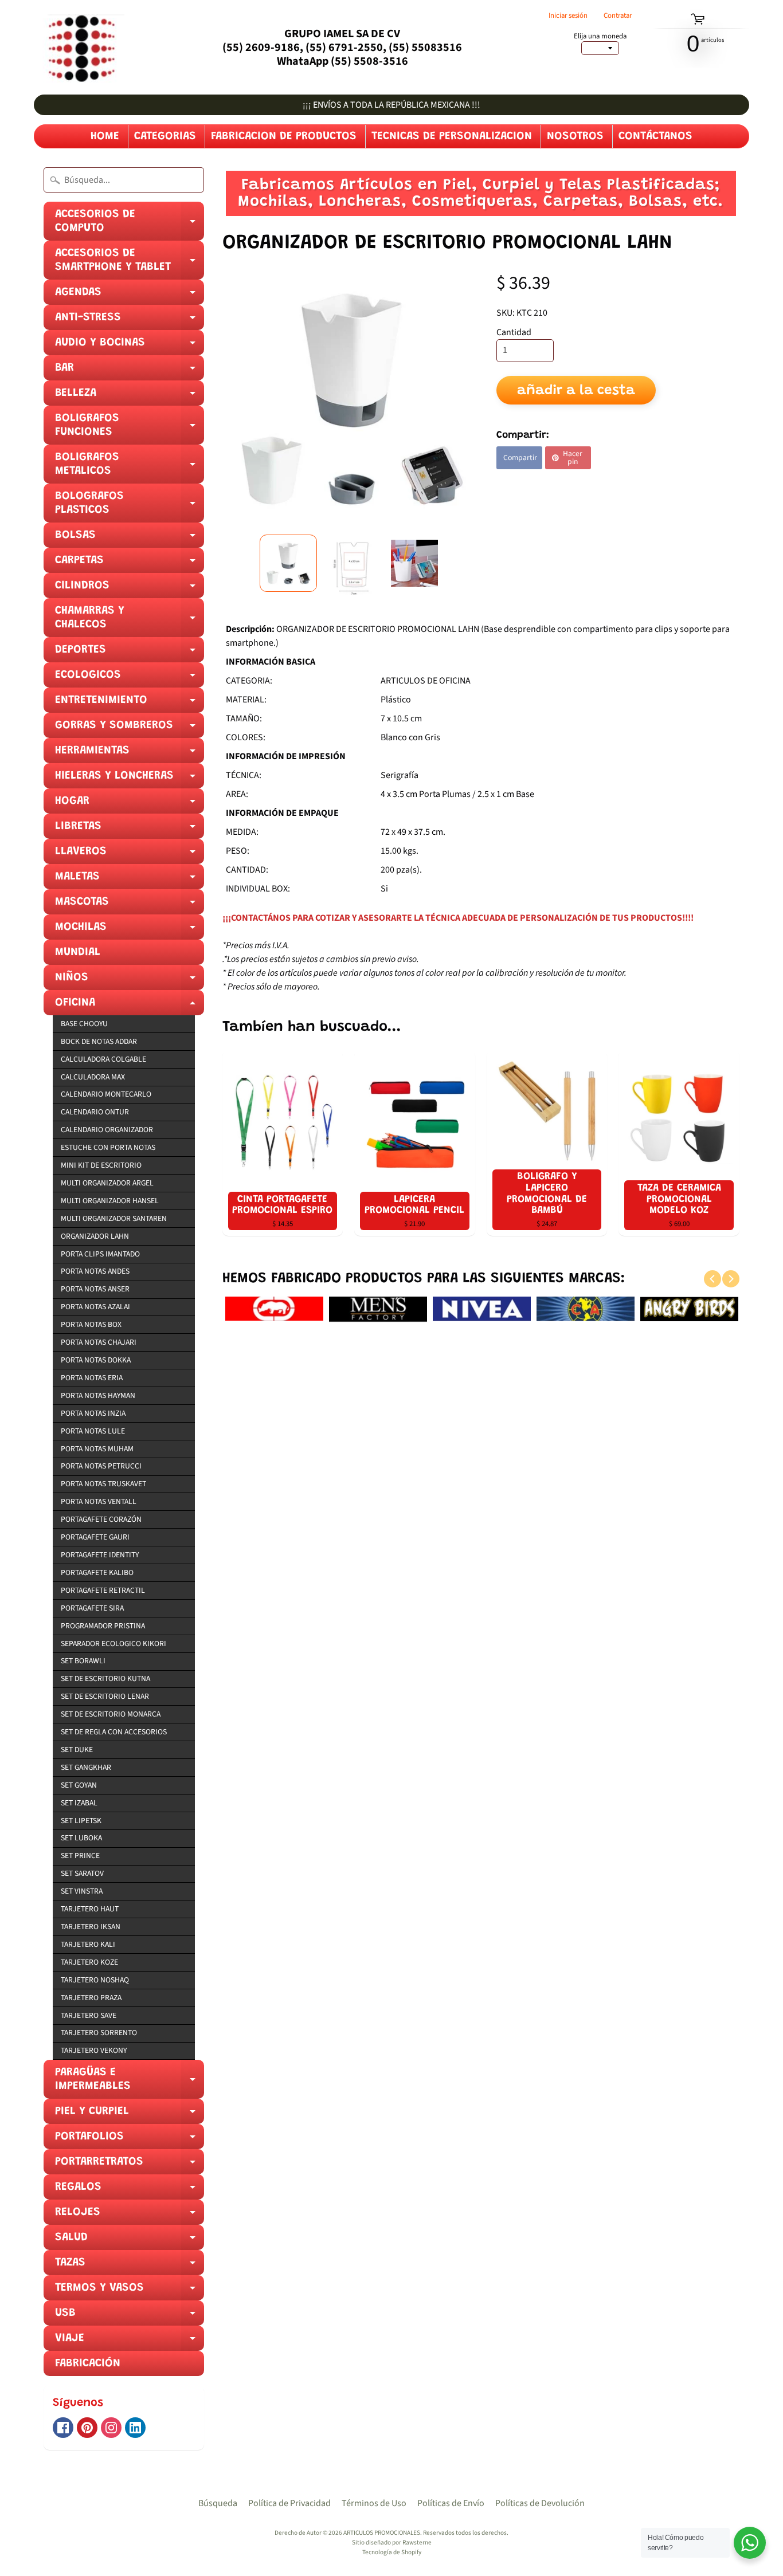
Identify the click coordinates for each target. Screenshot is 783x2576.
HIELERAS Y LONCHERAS (130, 779)
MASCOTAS (130, 905)
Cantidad (514, 332)
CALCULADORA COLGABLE (103, 1059)
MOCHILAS (130, 930)
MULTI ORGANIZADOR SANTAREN (114, 1218)
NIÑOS (130, 981)
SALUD (130, 2241)
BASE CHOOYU (84, 1024)
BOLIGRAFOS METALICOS (130, 468)
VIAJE (130, 2342)
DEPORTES (130, 653)
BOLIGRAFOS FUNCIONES (130, 429)
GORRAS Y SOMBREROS (130, 729)
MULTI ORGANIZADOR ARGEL (107, 1183)
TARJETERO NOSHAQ (95, 1980)
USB (130, 2316)
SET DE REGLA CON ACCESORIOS (114, 1732)
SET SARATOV (82, 1873)
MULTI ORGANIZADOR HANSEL (110, 1201)
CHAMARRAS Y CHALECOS (130, 621)
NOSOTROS (575, 136)
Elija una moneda (600, 36)
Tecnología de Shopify (392, 2552)
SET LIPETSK (81, 1821)
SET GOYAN (79, 1785)
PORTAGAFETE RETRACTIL (103, 1590)
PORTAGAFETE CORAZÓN (101, 1519)
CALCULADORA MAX (93, 1077)
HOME (105, 136)
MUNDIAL (78, 952)
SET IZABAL (79, 1803)
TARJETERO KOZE (89, 1962)
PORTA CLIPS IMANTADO (100, 1254)
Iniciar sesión (568, 16)
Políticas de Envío (451, 2503)
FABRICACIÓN (88, 2363)
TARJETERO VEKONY (94, 2050)
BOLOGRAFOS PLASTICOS (130, 506)
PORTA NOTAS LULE (93, 1431)
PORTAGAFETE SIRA (92, 1608)
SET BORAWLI (83, 1661)
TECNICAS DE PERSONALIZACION (452, 136)
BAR (130, 371)
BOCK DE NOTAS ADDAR (99, 1041)
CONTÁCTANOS (655, 136)
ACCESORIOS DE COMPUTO (130, 225)
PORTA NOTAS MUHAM (97, 1449)
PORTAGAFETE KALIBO (97, 1572)
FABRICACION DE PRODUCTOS (284, 136)
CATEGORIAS (165, 136)
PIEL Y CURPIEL (130, 2115)
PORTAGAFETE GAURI (95, 1537)
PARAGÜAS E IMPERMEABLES (130, 2083)
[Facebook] (63, 2428)
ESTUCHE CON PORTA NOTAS (108, 1147)
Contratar (618, 16)
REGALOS (130, 2190)
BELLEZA (130, 396)
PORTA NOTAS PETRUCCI (101, 1466)
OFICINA (130, 1006)
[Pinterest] (87, 2428)
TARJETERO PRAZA (91, 1998)
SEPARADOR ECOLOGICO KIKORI (113, 1644)
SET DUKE (77, 1750)
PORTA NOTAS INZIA (93, 1413)
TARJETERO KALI (88, 1944)
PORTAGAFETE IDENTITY (100, 1555)
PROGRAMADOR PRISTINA (103, 1626)
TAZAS (130, 2266)
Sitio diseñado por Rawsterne (392, 2542)
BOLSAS (130, 539)
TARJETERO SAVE (89, 2015)
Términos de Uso (374, 2503)
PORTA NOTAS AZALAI (95, 1307)
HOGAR (130, 804)
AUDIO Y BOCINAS (130, 346)
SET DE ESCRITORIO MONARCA (111, 1714)
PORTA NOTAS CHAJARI (99, 1342)
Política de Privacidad (289, 2503)
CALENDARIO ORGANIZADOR (107, 1130)
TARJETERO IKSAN (91, 1927)
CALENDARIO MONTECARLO (106, 1094)
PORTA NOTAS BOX (91, 1324)
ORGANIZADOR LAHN (95, 1236)
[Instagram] (111, 2428)
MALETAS (130, 880)
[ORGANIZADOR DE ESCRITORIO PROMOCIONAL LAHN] (288, 563)
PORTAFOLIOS (130, 2140)
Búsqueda (218, 2503)
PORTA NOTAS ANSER (95, 1289)
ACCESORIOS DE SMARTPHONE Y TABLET (130, 264)
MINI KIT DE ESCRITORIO (101, 1165)
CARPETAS (130, 564)
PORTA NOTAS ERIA (92, 1378)
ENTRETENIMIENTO (130, 704)
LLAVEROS (130, 855)
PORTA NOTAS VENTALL (99, 1501)
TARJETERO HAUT (90, 1909)
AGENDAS (130, 296)
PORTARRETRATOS (130, 2165)
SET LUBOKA (81, 1838)
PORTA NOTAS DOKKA (96, 1360)
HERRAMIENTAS (130, 754)
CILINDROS (130, 589)
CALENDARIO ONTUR (95, 1112)
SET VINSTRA (82, 1891)
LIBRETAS (130, 830)
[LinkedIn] (135, 2428)
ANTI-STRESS (130, 321)
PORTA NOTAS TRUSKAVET (103, 1484)
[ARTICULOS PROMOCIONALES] (79, 47)
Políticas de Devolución (540, 2503)
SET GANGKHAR (86, 1767)
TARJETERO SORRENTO (99, 2033)
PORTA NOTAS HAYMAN (98, 1395)
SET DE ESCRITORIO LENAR (105, 1696)
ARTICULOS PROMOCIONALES (382, 2533)
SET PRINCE (80, 1856)
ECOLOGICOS (130, 678)
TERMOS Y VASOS (130, 2291)
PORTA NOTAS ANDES (95, 1271)
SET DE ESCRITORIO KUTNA (105, 1678)
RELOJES (130, 2216)
